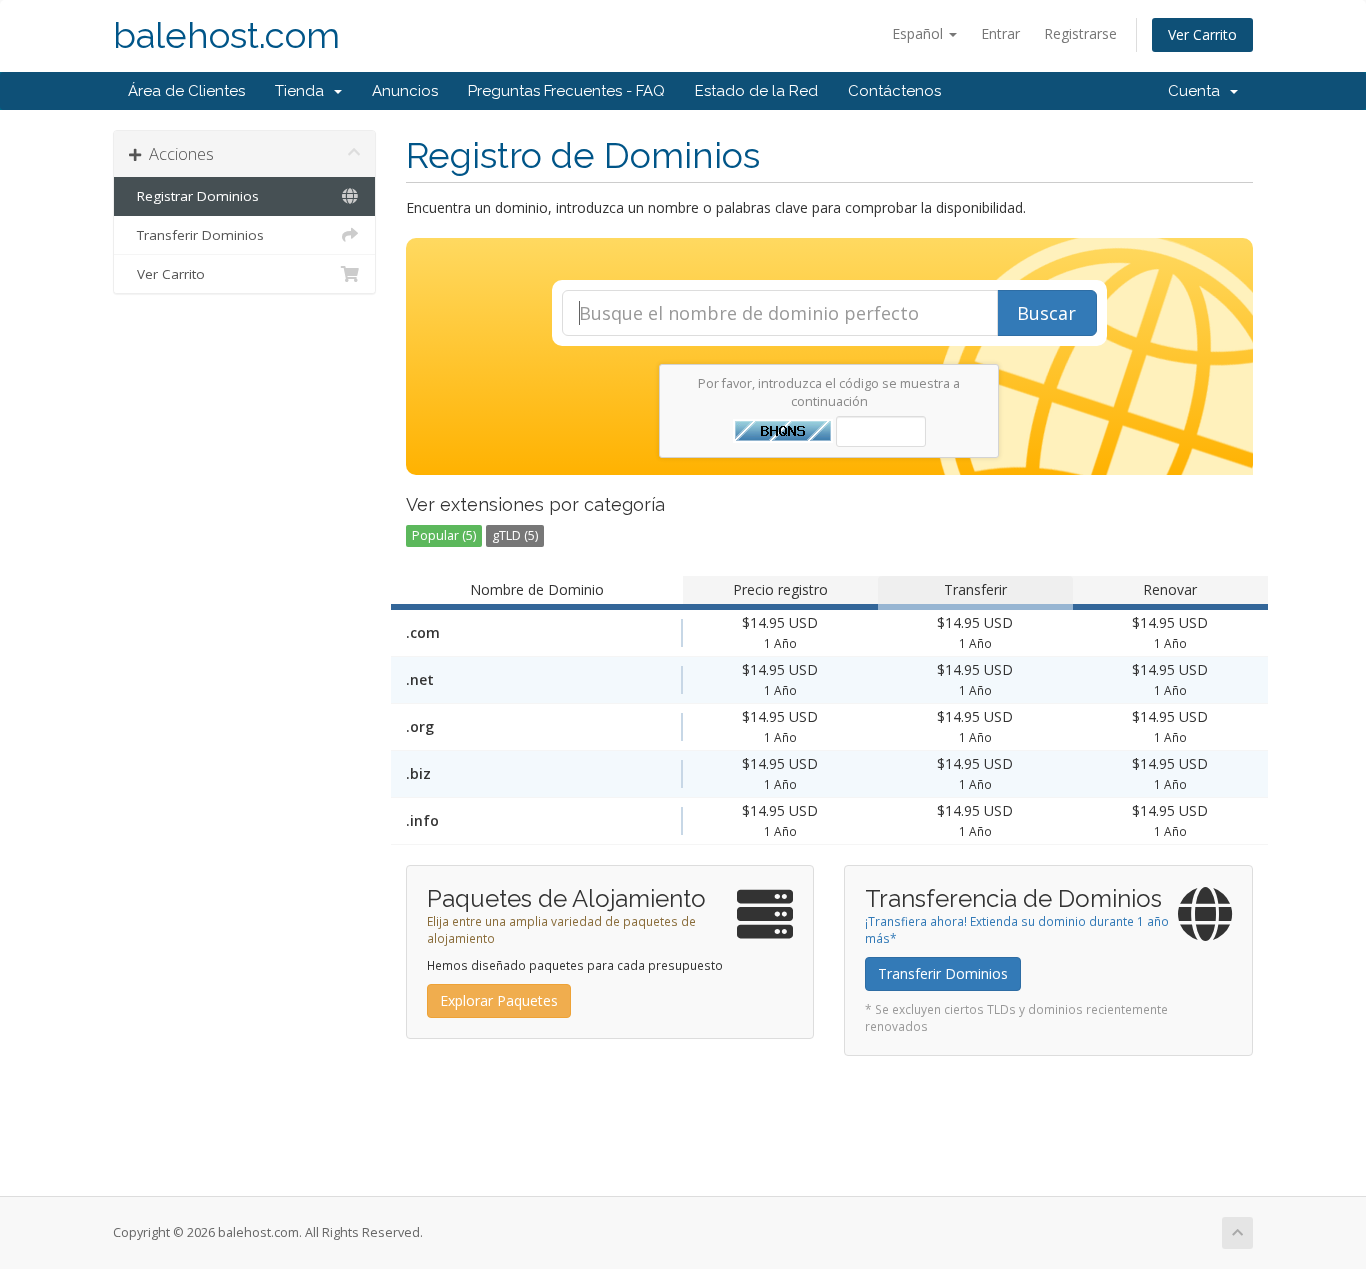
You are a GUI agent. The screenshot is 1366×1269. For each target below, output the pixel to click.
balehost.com (226, 35)
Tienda (303, 91)
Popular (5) (444, 535)
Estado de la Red (756, 91)
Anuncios (405, 91)
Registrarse (1080, 33)
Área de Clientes (186, 91)
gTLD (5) (515, 535)
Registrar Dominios (194, 196)
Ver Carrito (1202, 34)
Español (919, 33)
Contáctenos (894, 91)
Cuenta (1198, 91)
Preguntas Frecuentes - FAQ (566, 91)
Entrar (1000, 33)
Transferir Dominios (196, 235)
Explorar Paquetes (499, 1000)
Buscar (1046, 313)
